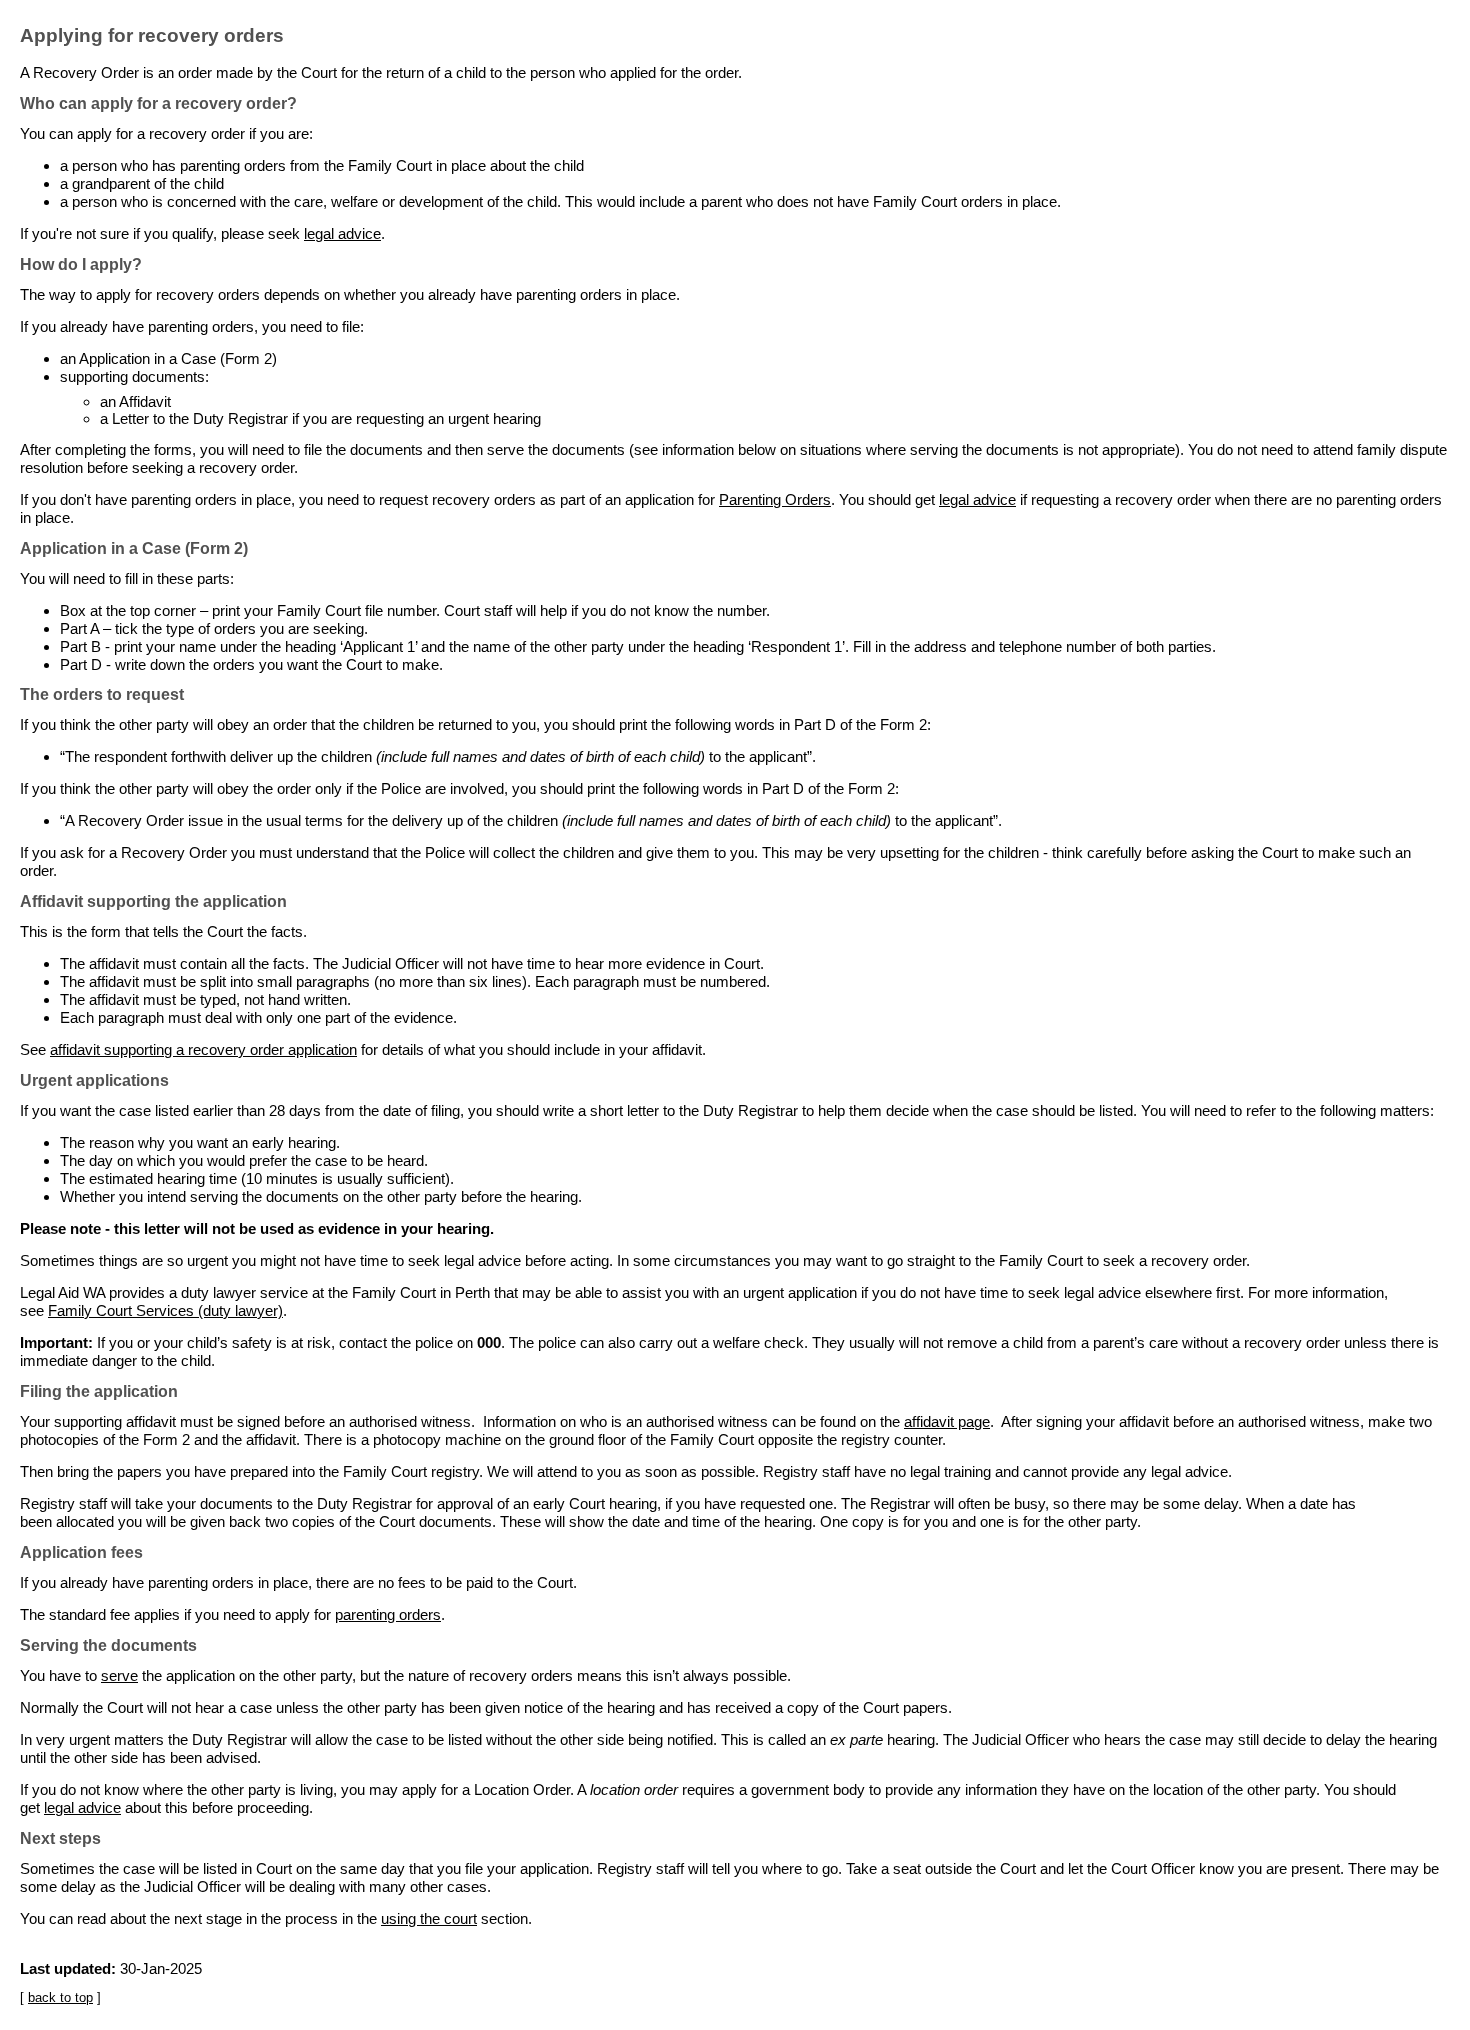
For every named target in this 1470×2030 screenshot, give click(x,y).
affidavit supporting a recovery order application (203, 1049)
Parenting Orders (775, 499)
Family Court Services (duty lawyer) (165, 1310)
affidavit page (947, 1421)
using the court (429, 1918)
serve (119, 1675)
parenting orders (388, 1614)
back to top (60, 1997)
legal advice (342, 233)
